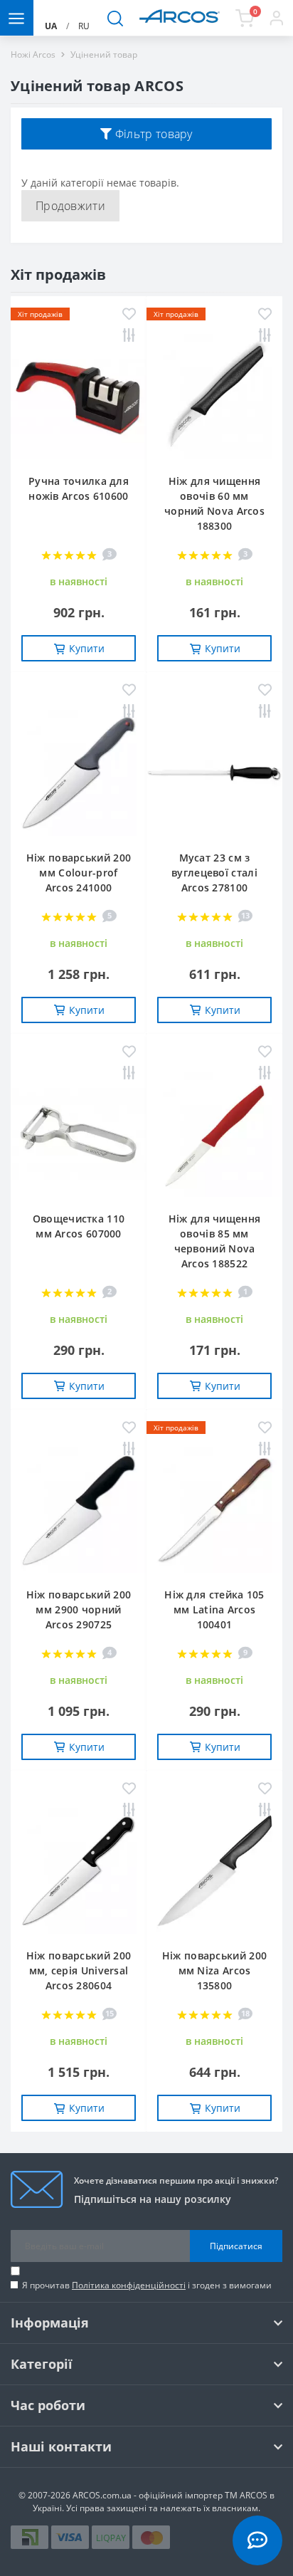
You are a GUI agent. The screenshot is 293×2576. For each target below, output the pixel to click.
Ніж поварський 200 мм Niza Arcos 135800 (214, 1970)
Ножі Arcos (33, 54)
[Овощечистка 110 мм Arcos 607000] (79, 1134)
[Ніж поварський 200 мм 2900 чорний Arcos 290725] (79, 1510)
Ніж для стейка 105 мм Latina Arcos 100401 (214, 1609)
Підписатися (236, 2246)
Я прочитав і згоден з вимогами (147, 2285)
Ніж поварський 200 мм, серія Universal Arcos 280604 (79, 1970)
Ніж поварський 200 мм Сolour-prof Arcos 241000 (79, 873)
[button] (276, 18)
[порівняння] (129, 336)
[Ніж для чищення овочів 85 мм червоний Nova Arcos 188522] (214, 1134)
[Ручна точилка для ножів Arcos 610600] (79, 397)
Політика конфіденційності (129, 2285)
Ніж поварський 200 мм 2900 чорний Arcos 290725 (79, 1609)
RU (84, 26)
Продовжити (70, 206)
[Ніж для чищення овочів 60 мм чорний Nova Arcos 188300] (214, 397)
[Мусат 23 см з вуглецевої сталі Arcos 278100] (214, 773)
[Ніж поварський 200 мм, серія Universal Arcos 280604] (79, 1871)
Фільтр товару (153, 134)
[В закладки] (129, 315)
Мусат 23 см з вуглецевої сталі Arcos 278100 (214, 873)
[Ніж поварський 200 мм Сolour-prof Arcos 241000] (79, 773)
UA (51, 26)
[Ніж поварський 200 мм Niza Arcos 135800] (214, 1871)
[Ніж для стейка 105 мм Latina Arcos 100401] (214, 1510)
